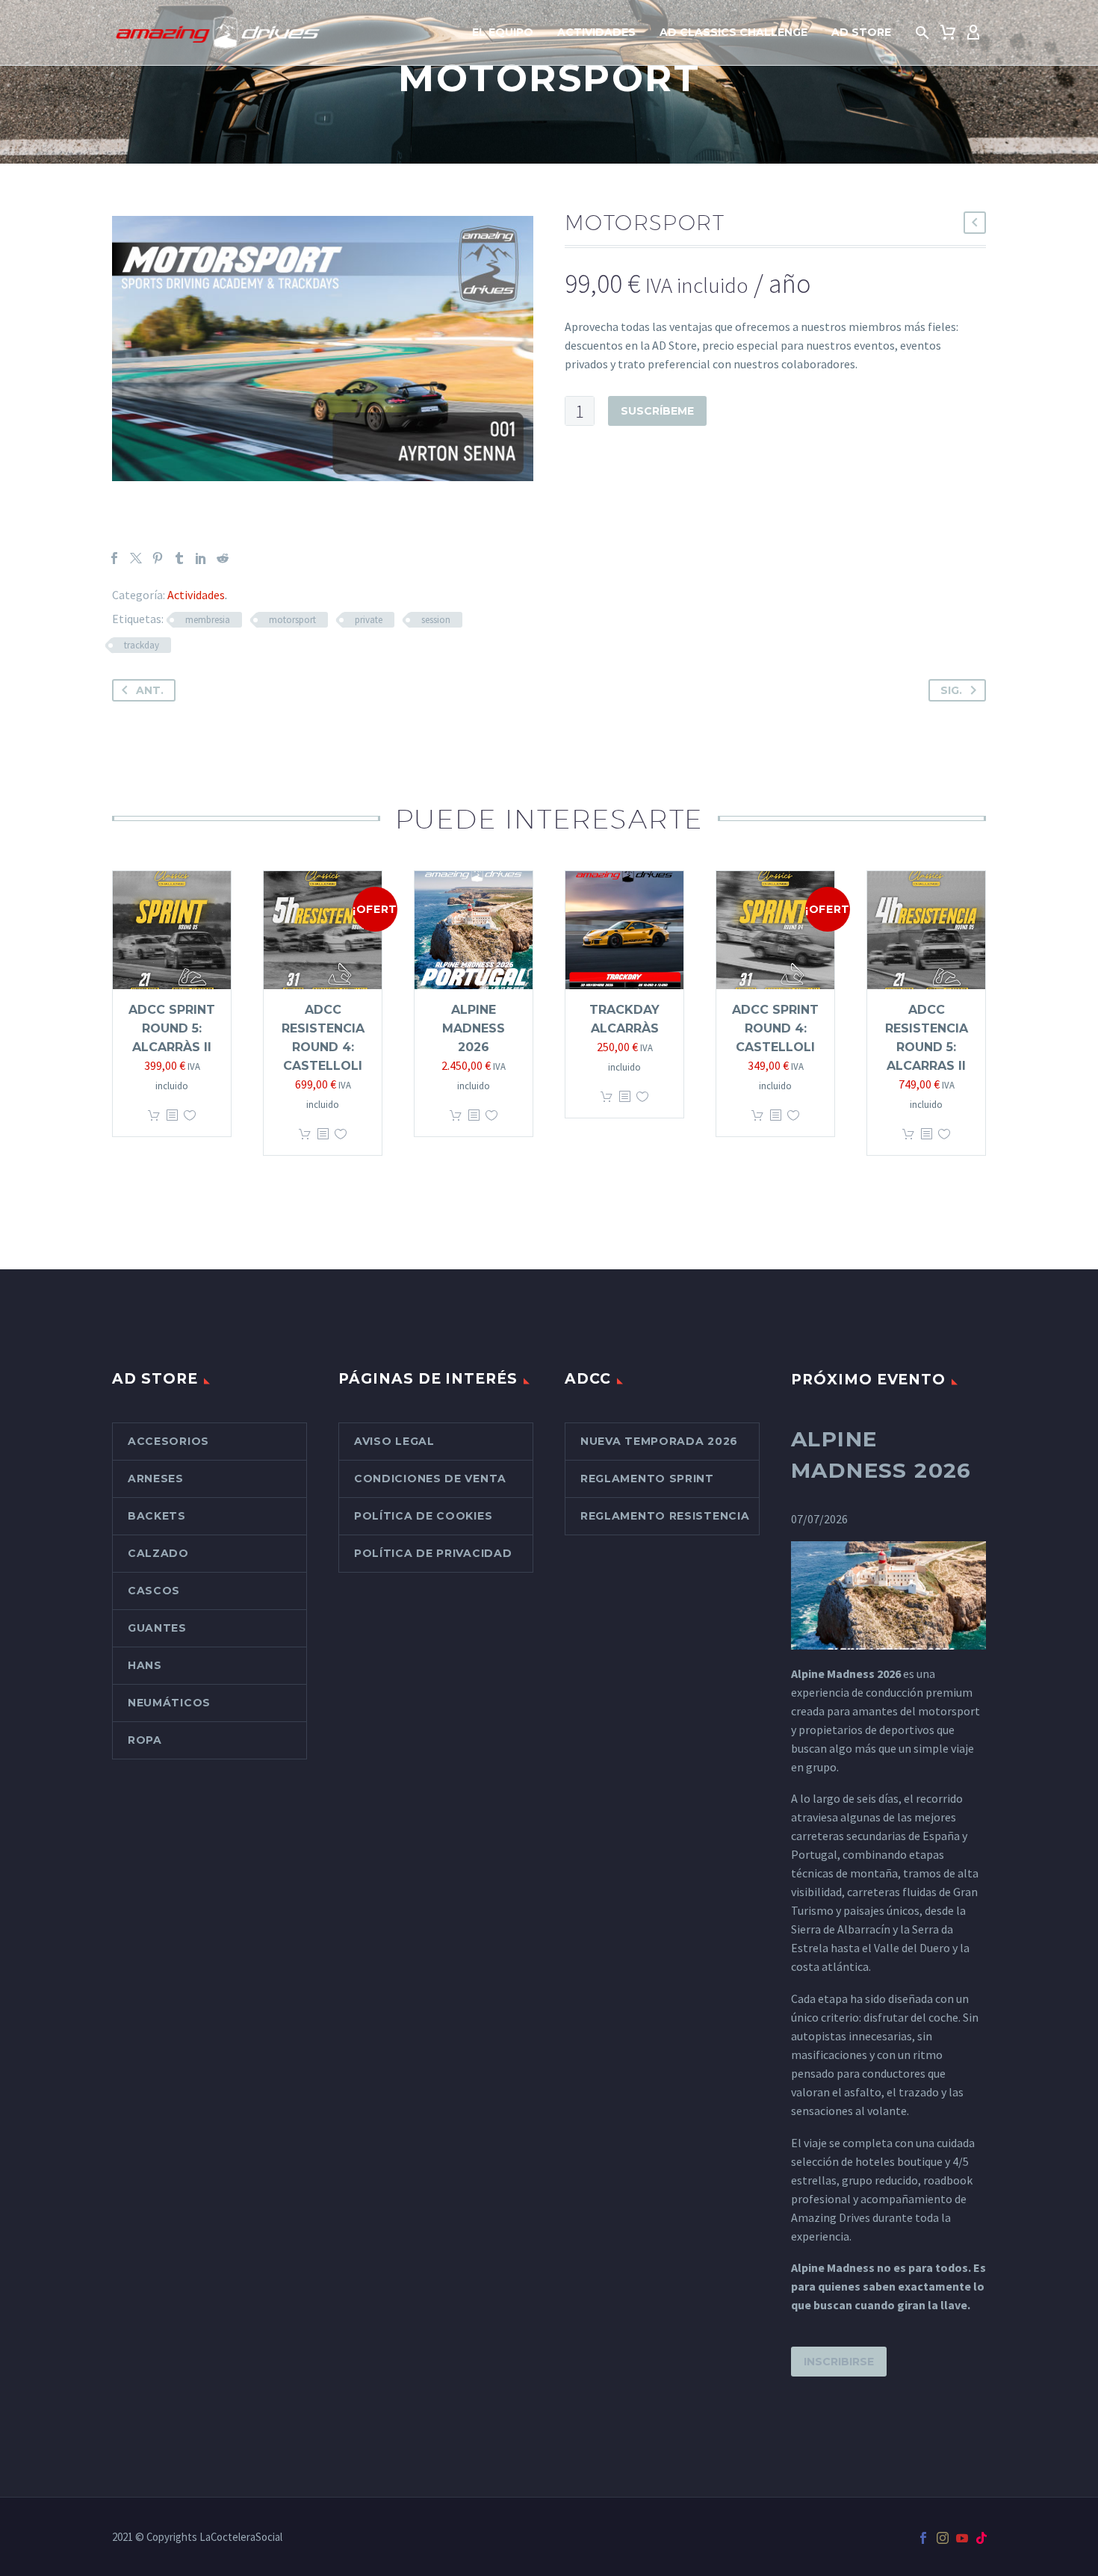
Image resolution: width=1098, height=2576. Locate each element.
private (369, 620)
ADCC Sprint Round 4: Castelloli (775, 1028)
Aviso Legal (394, 1441)
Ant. (150, 690)
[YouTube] (962, 2538)
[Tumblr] (179, 558)
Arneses (156, 1479)
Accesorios (168, 1441)
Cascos (154, 1591)
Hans (145, 1665)
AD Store (861, 32)
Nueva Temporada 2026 (659, 1441)
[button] (922, 33)
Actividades (596, 32)
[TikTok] (981, 2538)
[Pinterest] (158, 558)
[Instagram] (943, 2538)
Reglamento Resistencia (665, 1516)
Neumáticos (169, 1703)
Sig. (951, 690)
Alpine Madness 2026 (474, 1028)
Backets (157, 1516)
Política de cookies (423, 1516)
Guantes (157, 1628)
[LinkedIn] (201, 558)
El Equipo (503, 32)
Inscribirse (839, 2362)
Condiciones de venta (430, 1479)
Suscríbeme (657, 411)
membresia (208, 620)
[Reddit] (223, 558)
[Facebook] (114, 558)
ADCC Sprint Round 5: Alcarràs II (172, 1028)
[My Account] (973, 33)
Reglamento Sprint (647, 1479)
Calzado (158, 1553)
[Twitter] (136, 558)
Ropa (145, 1740)
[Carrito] (948, 33)
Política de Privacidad (433, 1553)
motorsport (292, 620)
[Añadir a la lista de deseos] (190, 1116)
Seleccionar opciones (154, 1116)
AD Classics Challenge (733, 32)
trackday (142, 645)
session (436, 620)
